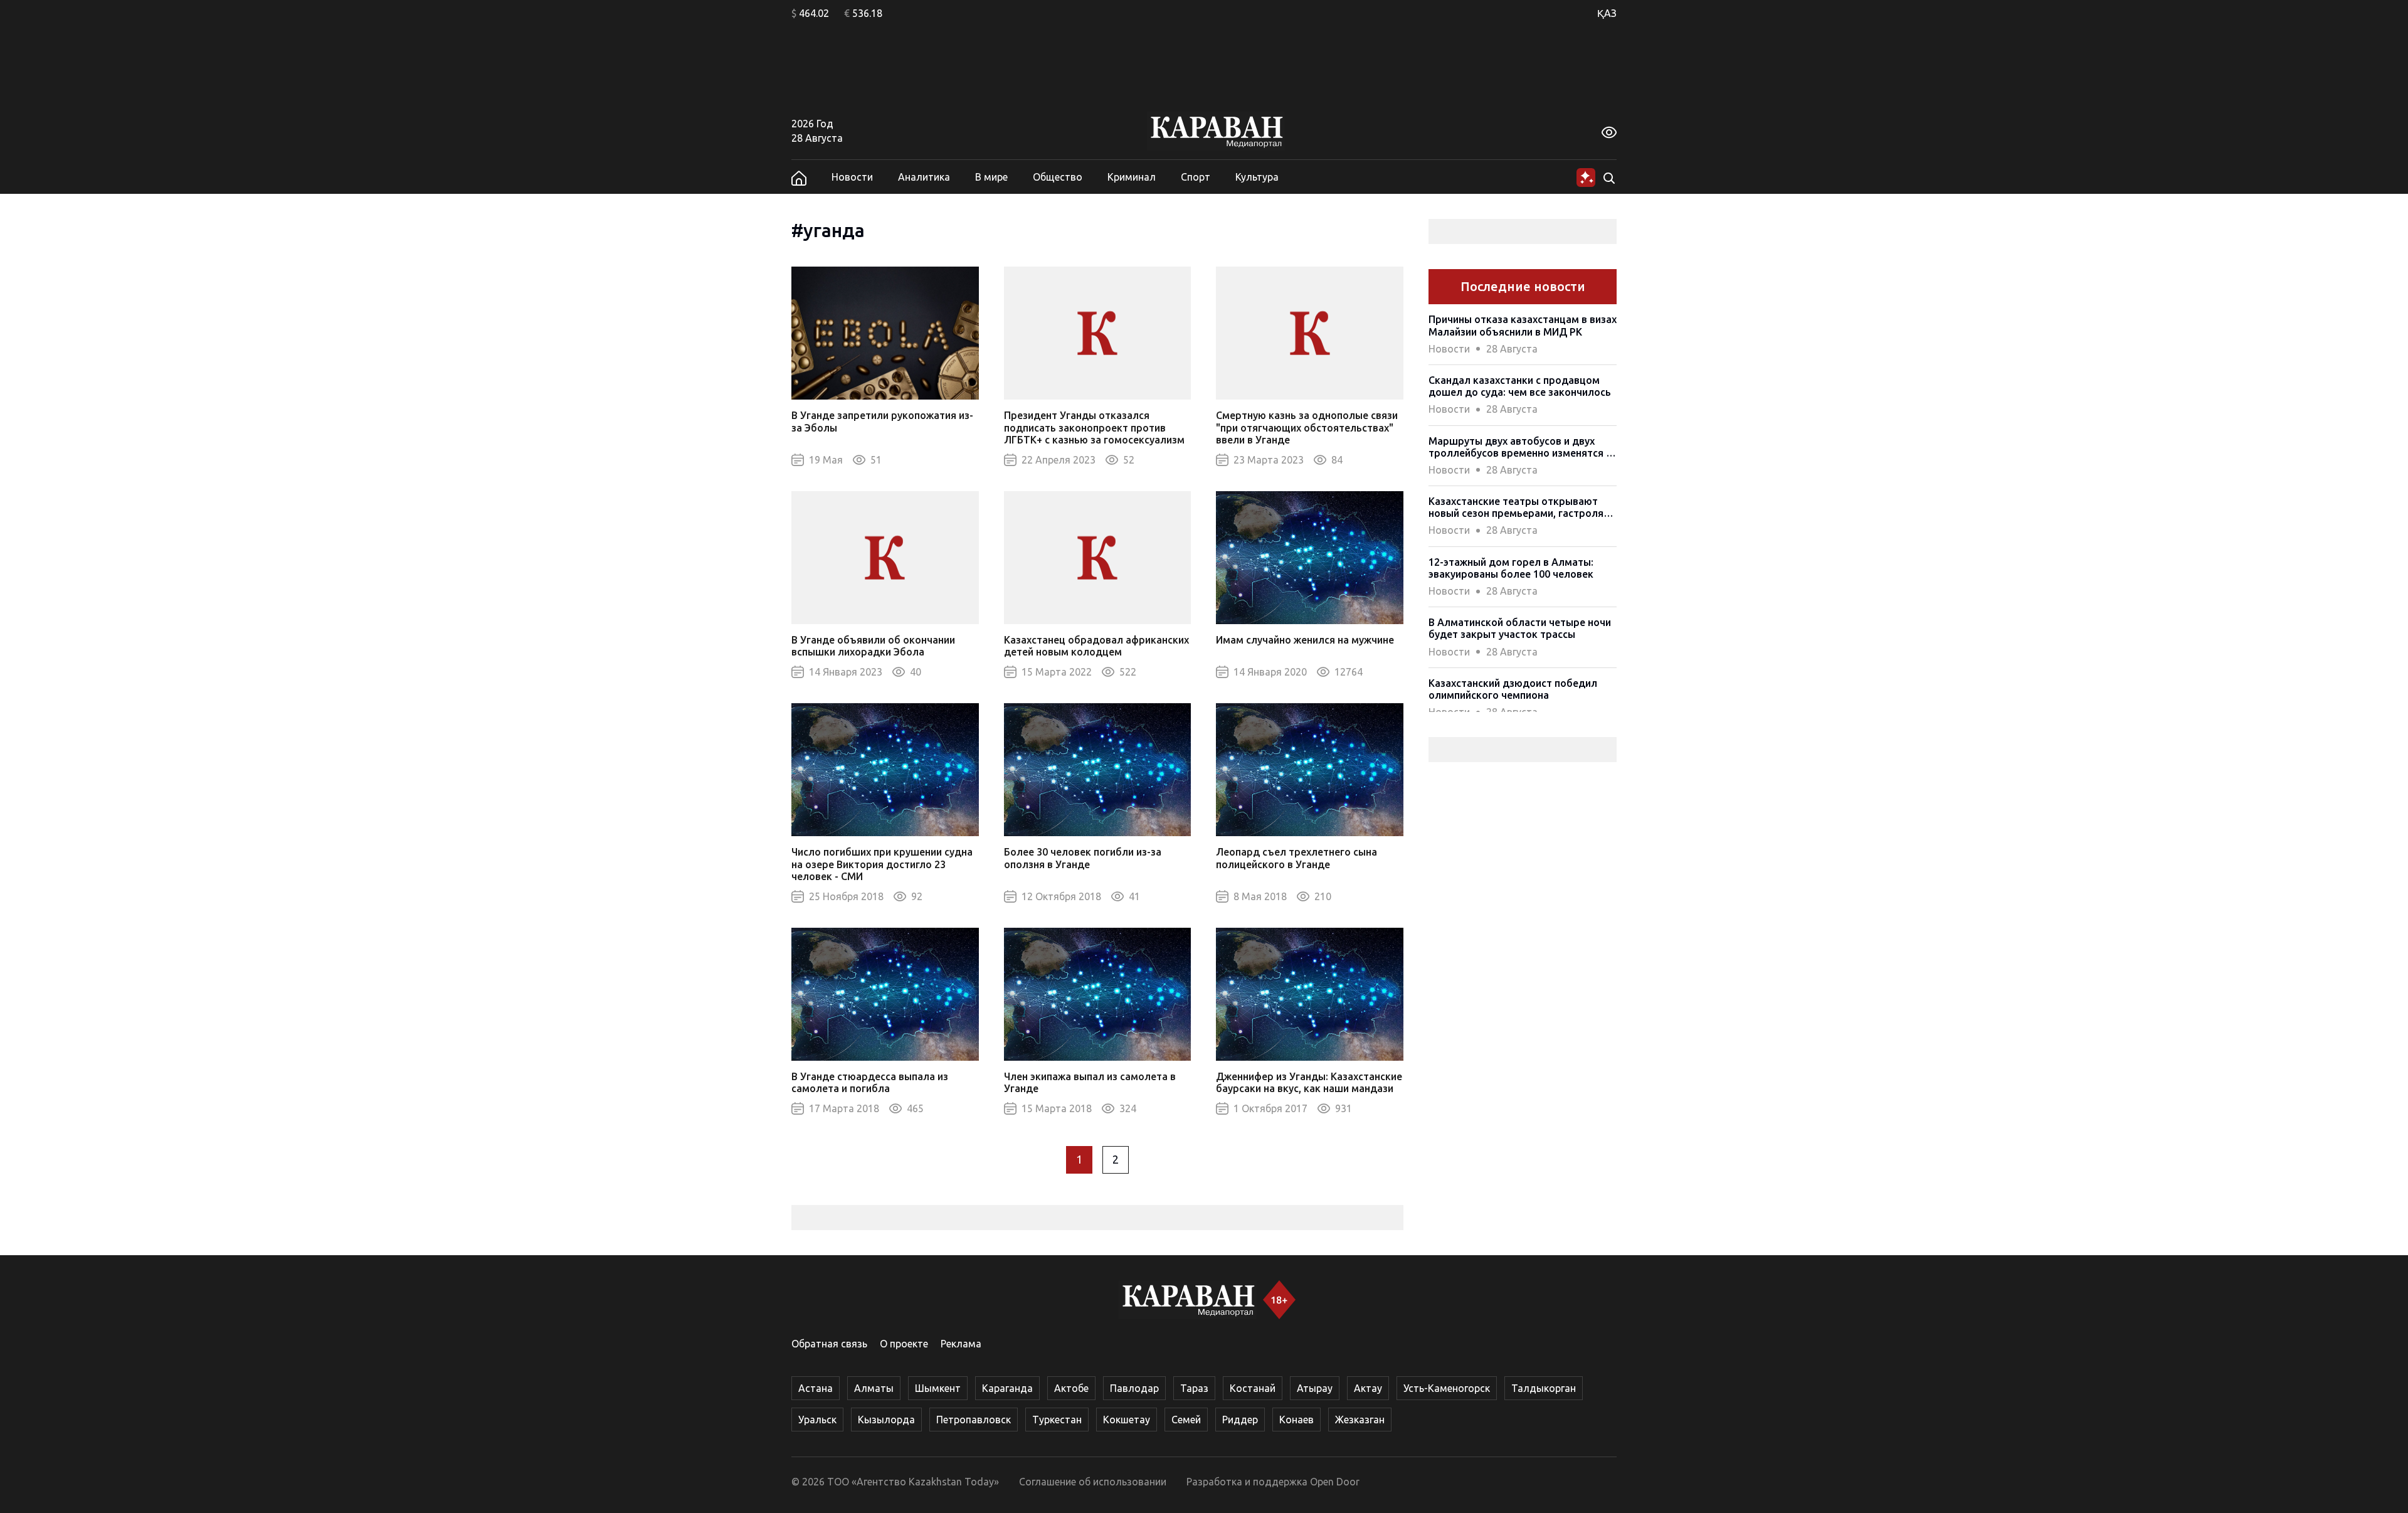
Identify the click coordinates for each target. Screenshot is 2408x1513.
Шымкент (938, 1388)
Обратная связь (829, 1344)
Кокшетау (1127, 1420)
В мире (991, 177)
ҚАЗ (1607, 13)
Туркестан (1057, 1420)
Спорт (1196, 177)
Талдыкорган (1544, 1388)
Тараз (1194, 1388)
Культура (1257, 177)
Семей (1186, 1420)
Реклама (961, 1344)
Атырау (1315, 1388)
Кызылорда (886, 1420)
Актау (1368, 1388)
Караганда (1007, 1388)
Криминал (1132, 177)
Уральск (817, 1420)
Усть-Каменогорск (1447, 1388)
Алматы (874, 1388)
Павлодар (1134, 1388)
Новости (852, 177)
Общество (1058, 177)
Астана (816, 1388)
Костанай (1253, 1388)
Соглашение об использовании (1093, 1482)
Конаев (1296, 1420)
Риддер (1240, 1420)
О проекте (904, 1344)
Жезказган (1360, 1420)
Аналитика (924, 177)
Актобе (1071, 1388)
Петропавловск (974, 1420)
